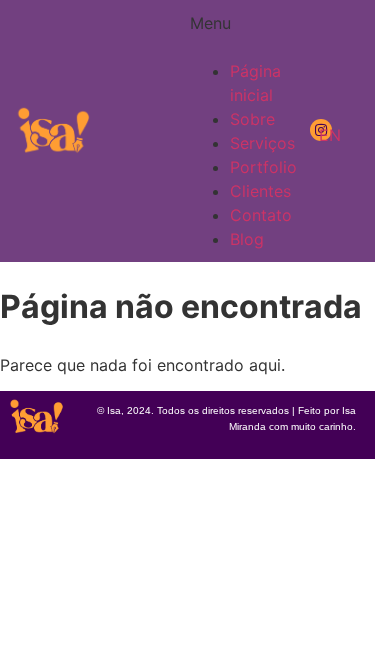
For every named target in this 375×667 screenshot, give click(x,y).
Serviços (262, 143)
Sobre (252, 119)
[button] (207, 35)
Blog (247, 239)
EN (330, 135)
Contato (261, 215)
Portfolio (263, 167)
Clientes (260, 191)
